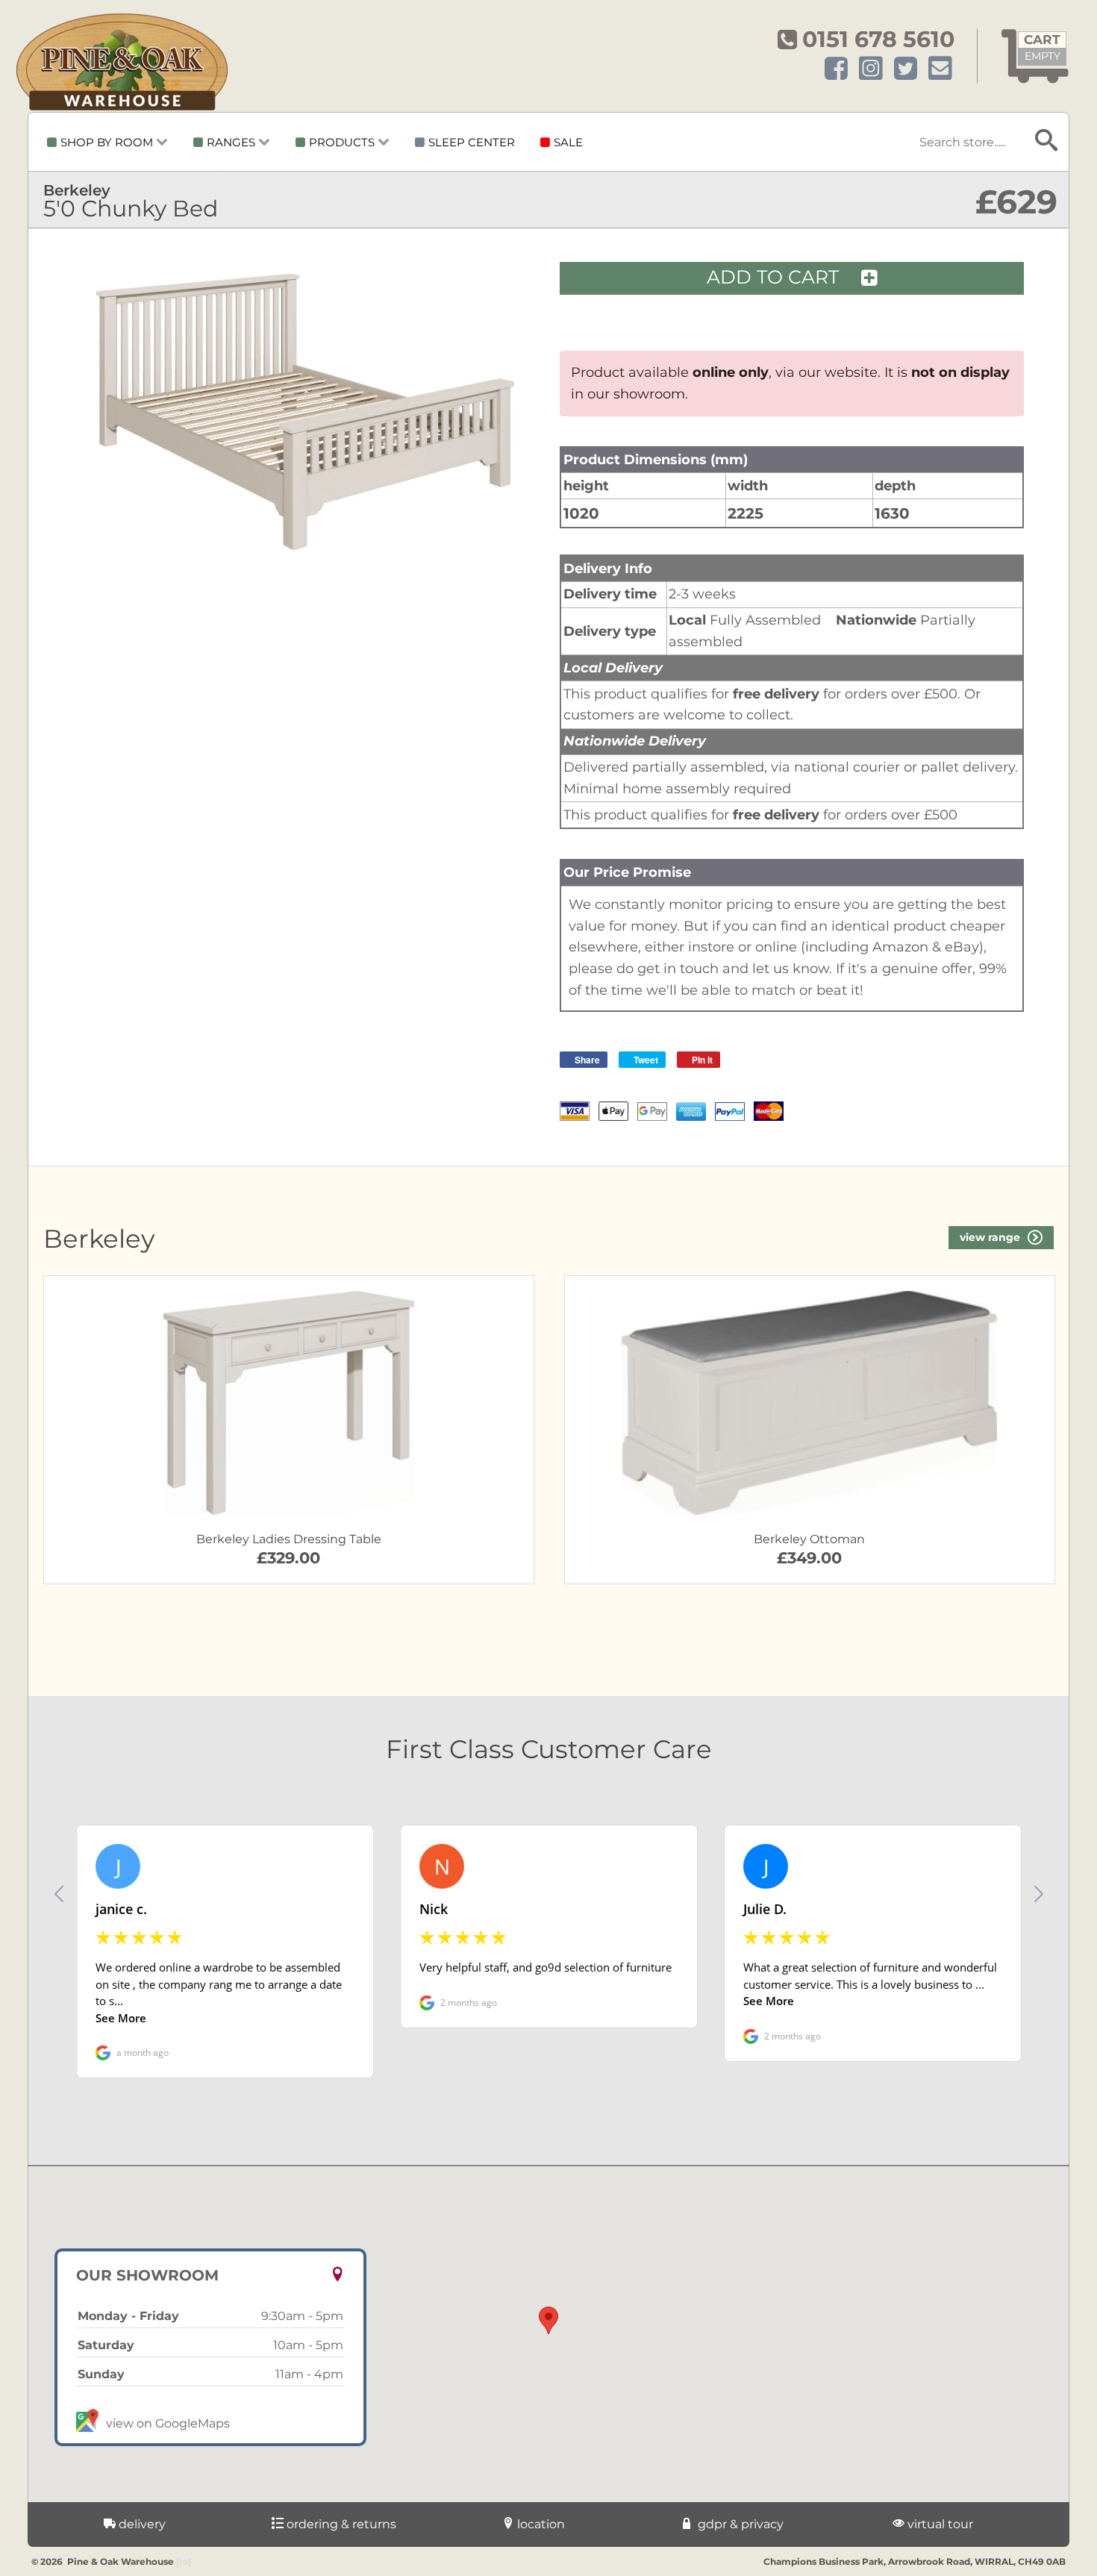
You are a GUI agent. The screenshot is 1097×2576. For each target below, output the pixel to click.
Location (540, 2524)
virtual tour (939, 2524)
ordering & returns (340, 2524)
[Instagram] (871, 69)
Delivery (141, 2524)
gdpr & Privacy (739, 2524)
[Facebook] (836, 69)
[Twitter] (906, 69)
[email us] (940, 69)
